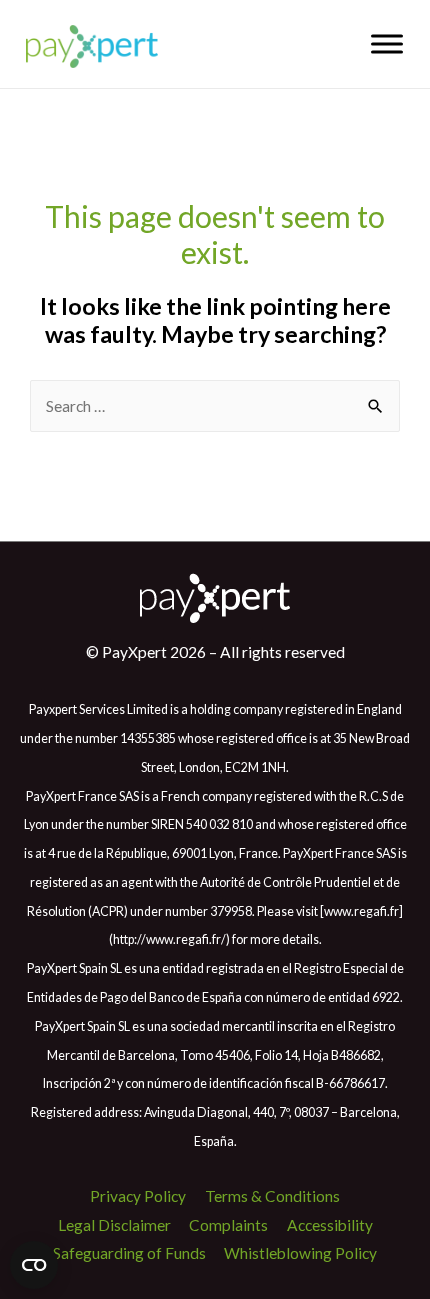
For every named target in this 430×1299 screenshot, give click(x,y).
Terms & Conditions (272, 1196)
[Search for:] (215, 406)
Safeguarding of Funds (129, 1253)
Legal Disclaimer (114, 1225)
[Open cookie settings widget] (34, 1265)
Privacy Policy (138, 1196)
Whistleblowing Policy (300, 1253)
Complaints (228, 1225)
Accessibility (330, 1225)
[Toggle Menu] (387, 43)
